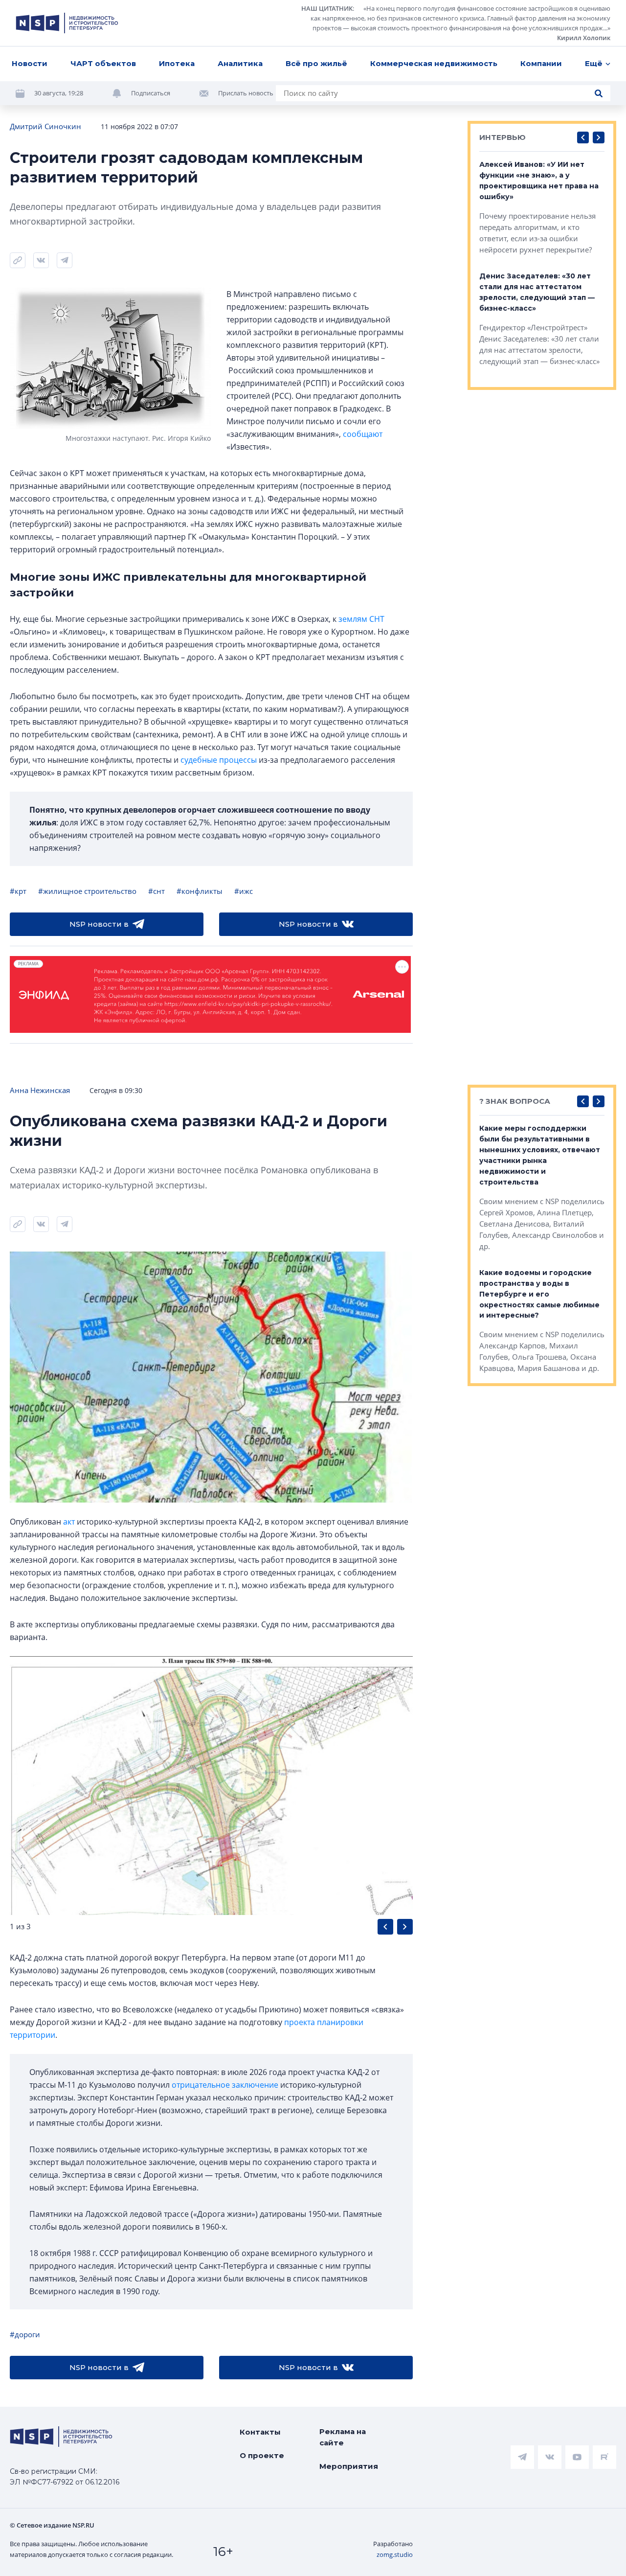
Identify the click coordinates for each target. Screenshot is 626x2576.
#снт (156, 891)
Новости (30, 63)
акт (69, 1522)
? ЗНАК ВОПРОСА (515, 1101)
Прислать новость (246, 93)
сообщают (363, 434)
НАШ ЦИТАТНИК (327, 8)
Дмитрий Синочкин (45, 126)
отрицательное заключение (225, 2085)
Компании (541, 63)
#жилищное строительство (87, 891)
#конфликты (200, 891)
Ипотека (177, 63)
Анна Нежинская (40, 1090)
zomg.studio (395, 2554)
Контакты (260, 2432)
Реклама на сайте (343, 2437)
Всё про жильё (316, 63)
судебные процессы (219, 760)
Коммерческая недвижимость (434, 63)
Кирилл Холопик (584, 38)
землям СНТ (361, 619)
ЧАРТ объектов (103, 63)
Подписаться (151, 93)
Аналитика (240, 63)
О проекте (262, 2455)
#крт (18, 891)
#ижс (244, 891)
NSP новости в (99, 924)
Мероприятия (349, 2466)
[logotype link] (67, 23)
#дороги (25, 2334)
